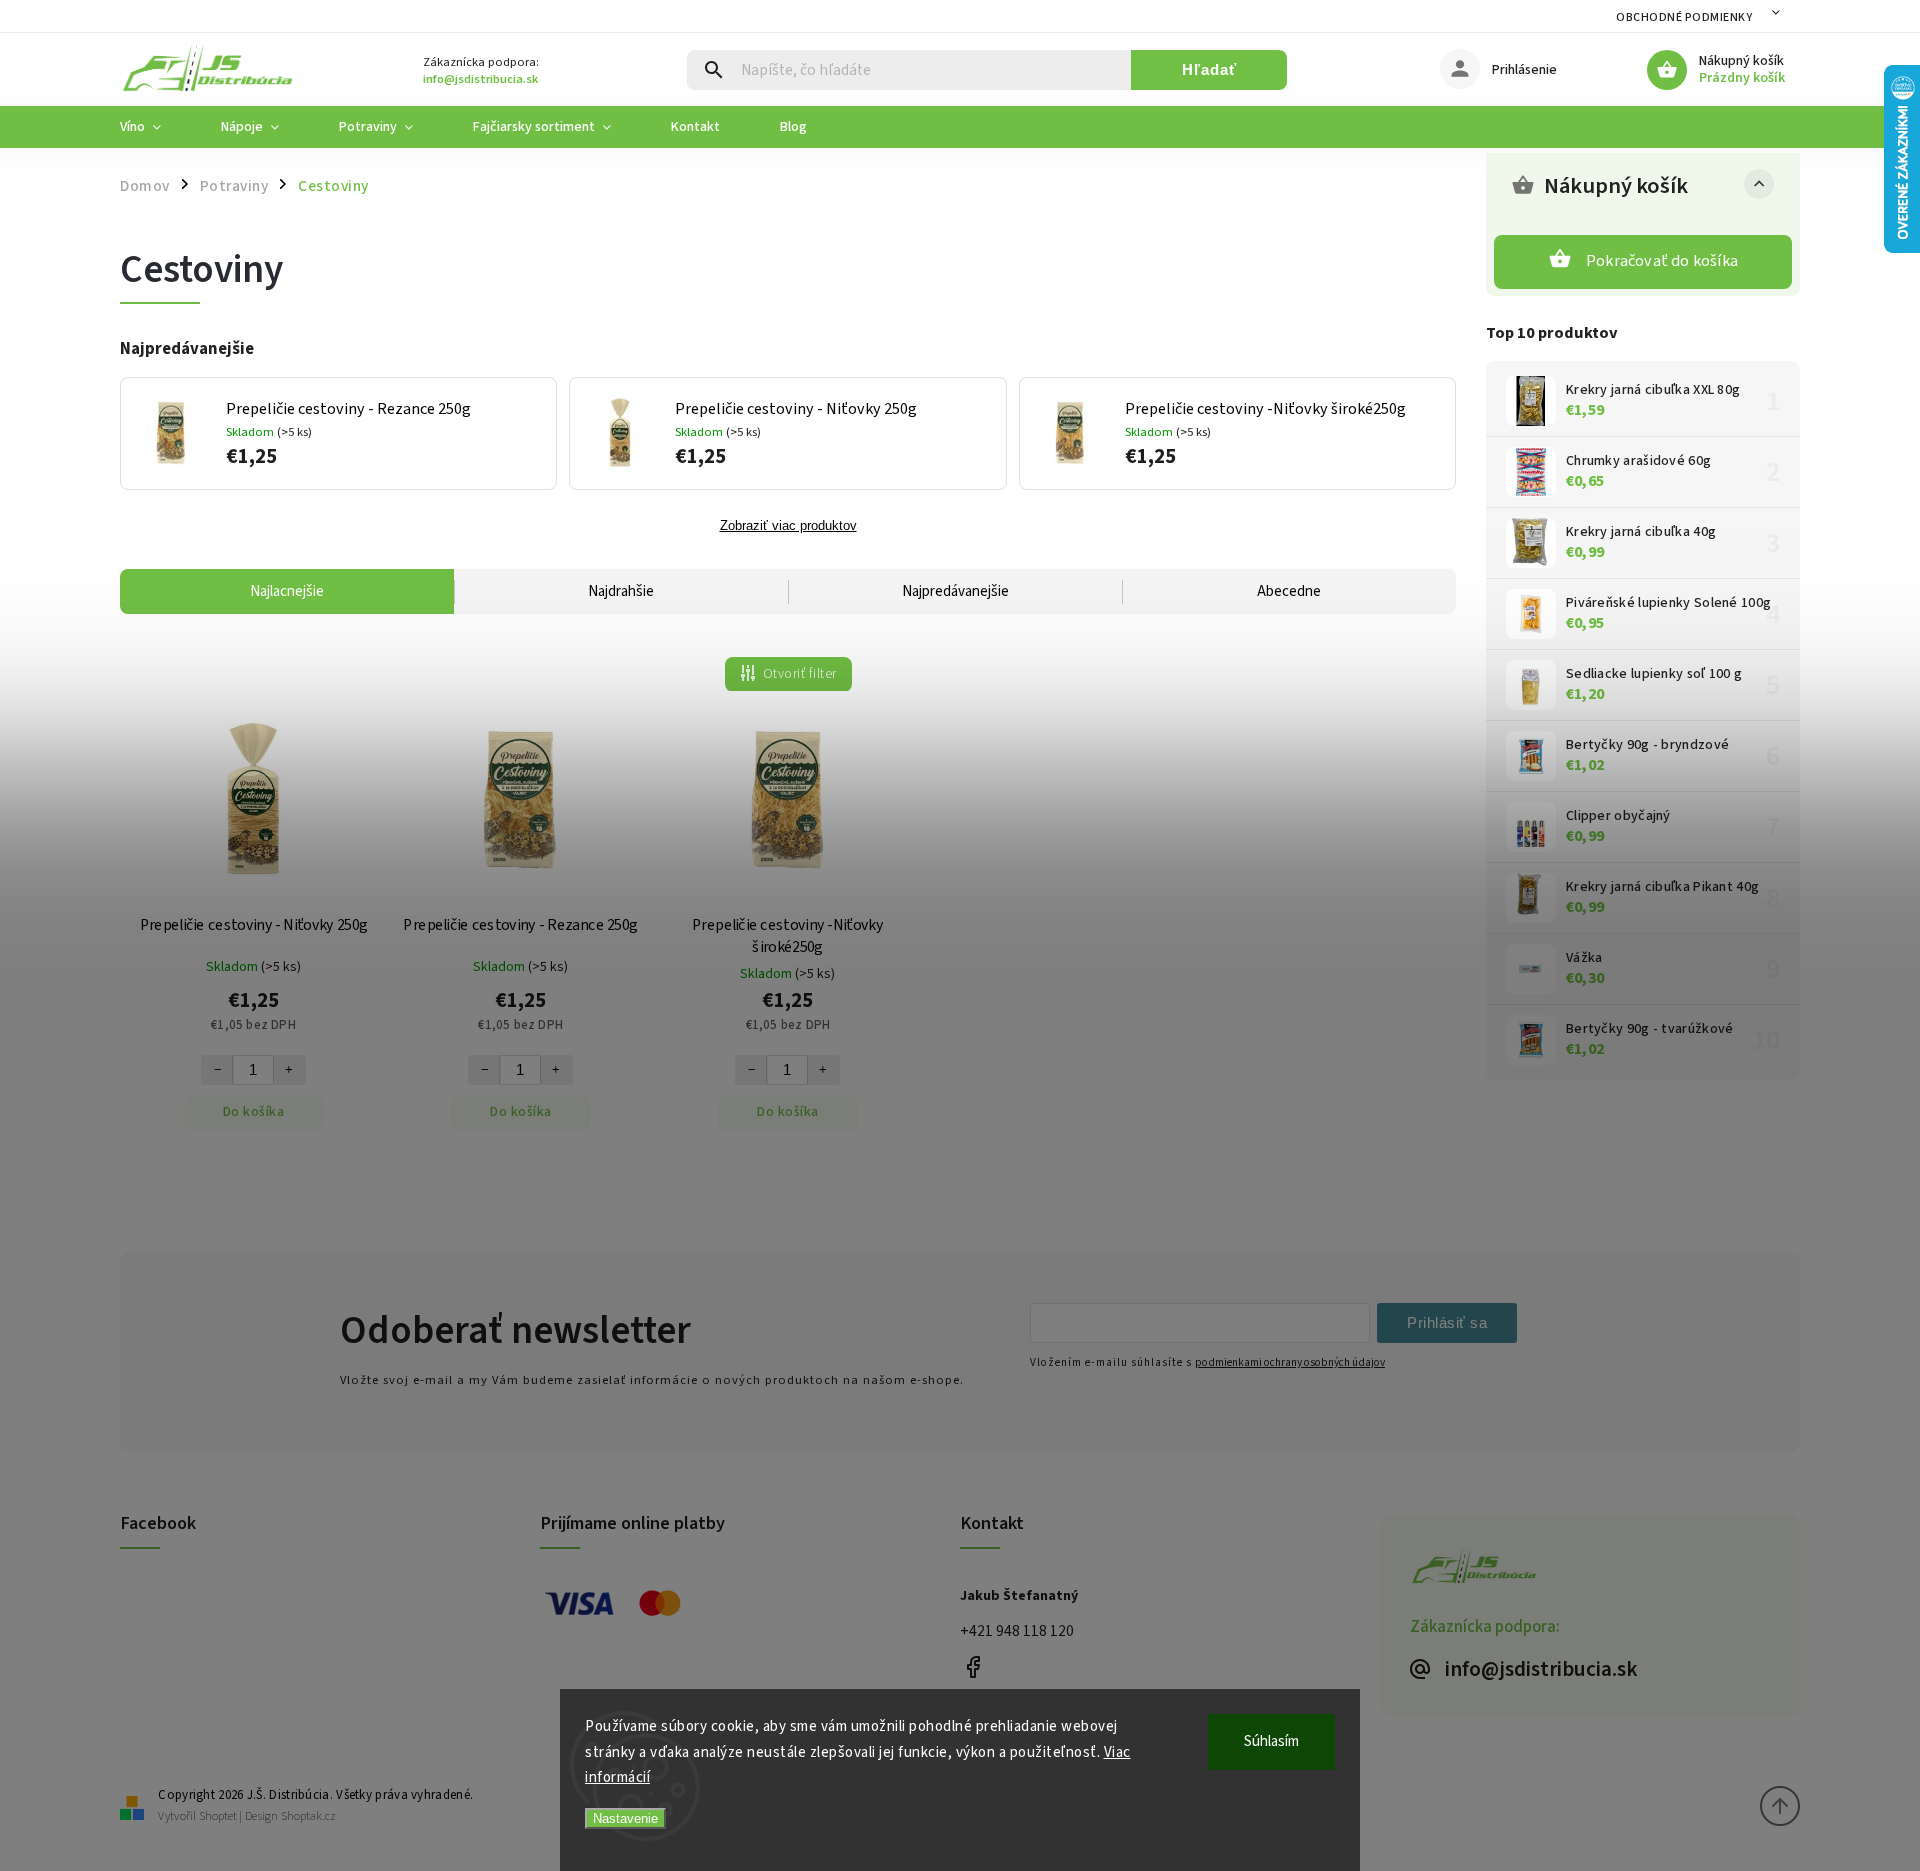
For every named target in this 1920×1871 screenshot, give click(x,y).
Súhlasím (1271, 1741)
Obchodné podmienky (1684, 17)
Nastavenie (625, 1818)
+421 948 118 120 (1017, 1631)
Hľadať (1209, 69)
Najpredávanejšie (955, 591)
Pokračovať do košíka (1662, 261)
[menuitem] (155, 127)
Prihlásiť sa (1447, 1322)
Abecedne (1289, 591)
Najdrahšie (621, 591)
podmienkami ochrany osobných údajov (1290, 1362)
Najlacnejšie (287, 591)
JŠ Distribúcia (972, 1666)
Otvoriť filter (800, 674)
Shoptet (218, 1816)
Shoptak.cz (308, 1816)
